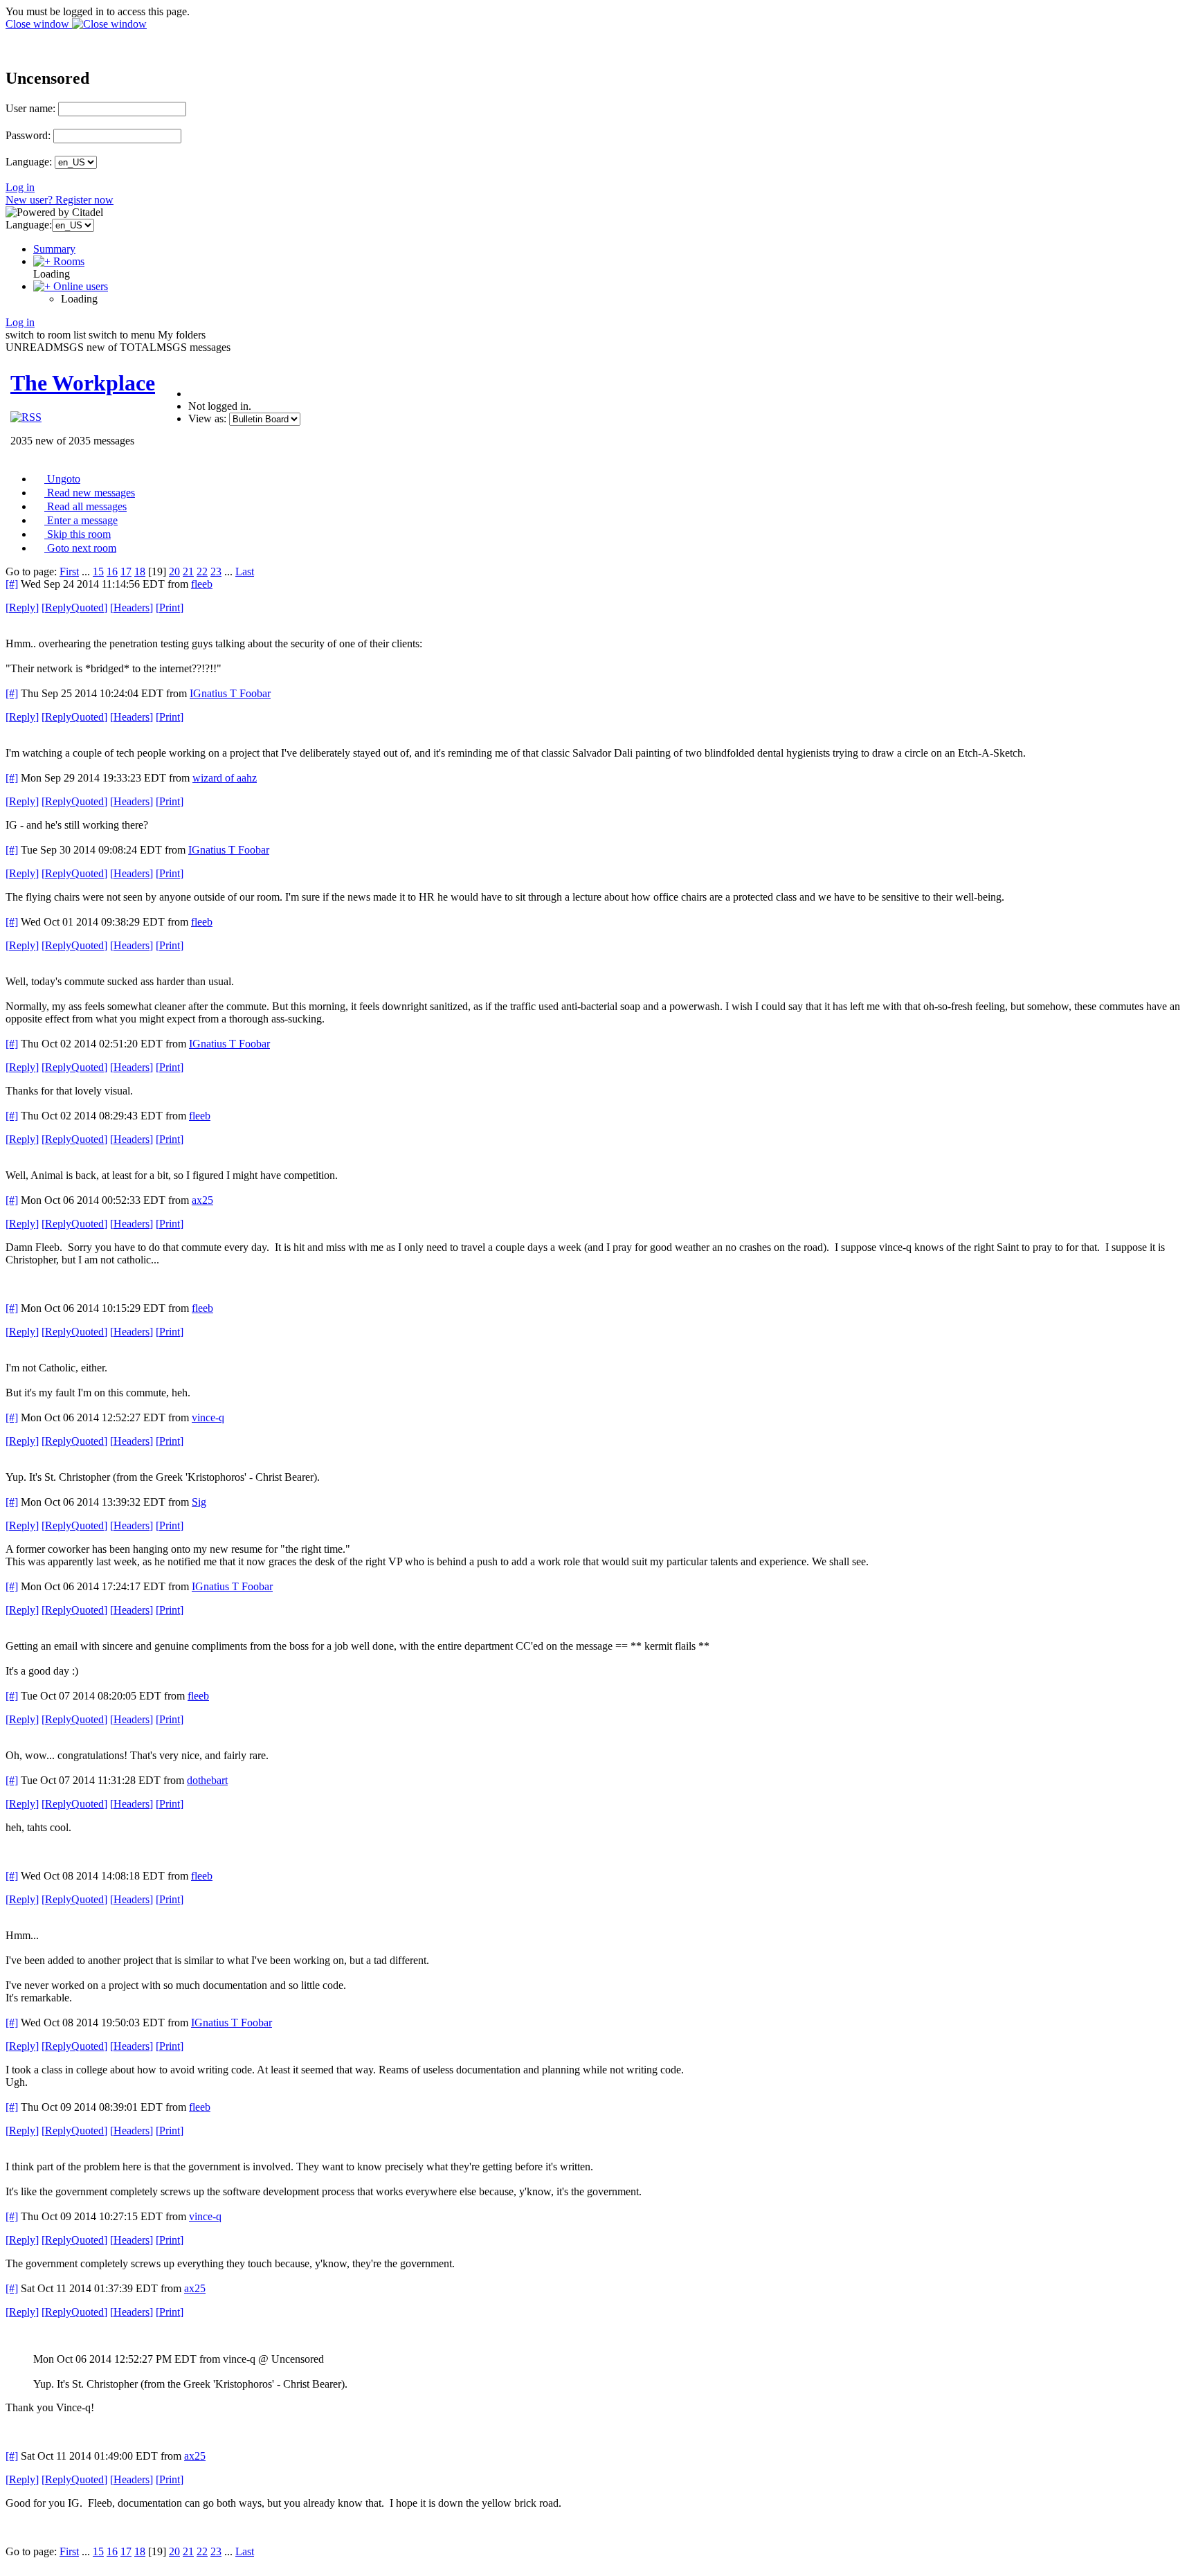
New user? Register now (60, 200)
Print (170, 607)
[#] (12, 584)
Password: (28, 135)
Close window (39, 24)
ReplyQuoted (74, 607)
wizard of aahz (225, 778)
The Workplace (83, 383)
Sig (199, 1502)
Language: (29, 162)
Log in (20, 187)
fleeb (202, 584)
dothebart (207, 1780)
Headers (132, 607)
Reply (22, 607)
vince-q (208, 1417)
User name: (30, 108)
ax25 (202, 1200)
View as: (207, 418)
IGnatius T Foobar (230, 693)
